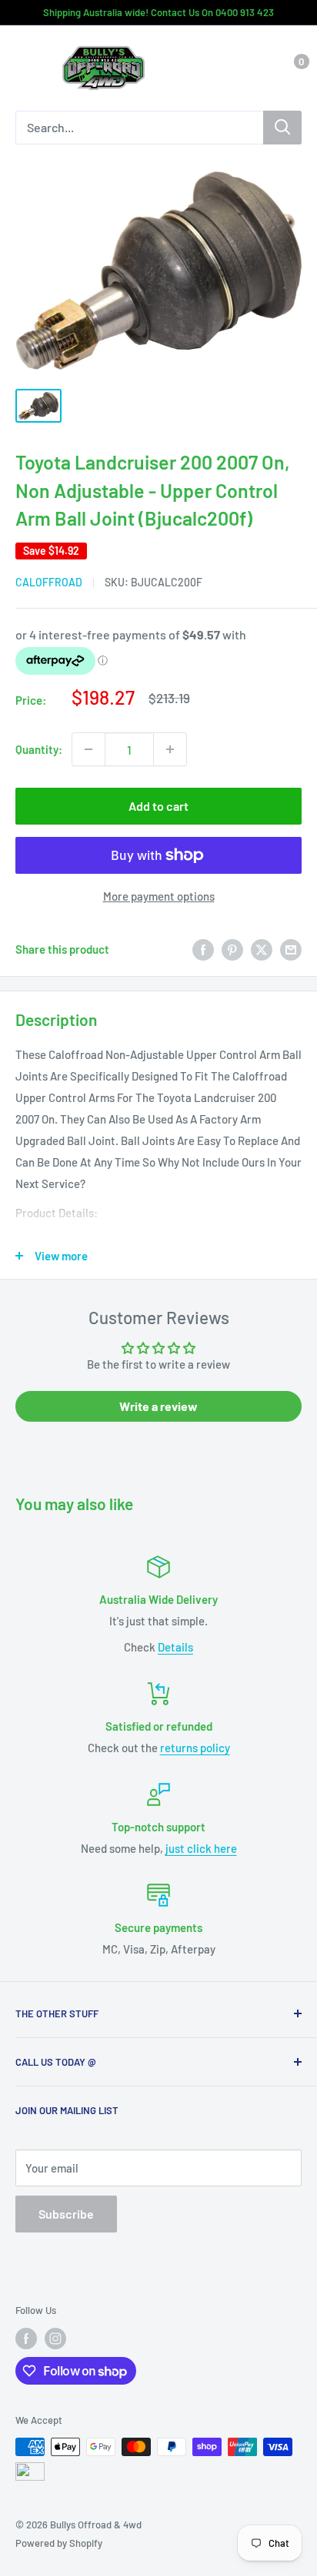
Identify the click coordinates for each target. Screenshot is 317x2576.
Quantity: (39, 749)
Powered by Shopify (59, 2543)
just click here (201, 1848)
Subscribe (66, 2214)
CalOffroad (49, 582)
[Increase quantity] (170, 749)
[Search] (282, 128)
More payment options (159, 896)
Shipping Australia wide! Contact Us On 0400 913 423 (158, 12)
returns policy (195, 1748)
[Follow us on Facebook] (26, 2339)
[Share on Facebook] (203, 949)
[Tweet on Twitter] (262, 949)
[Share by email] (291, 949)
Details (175, 1647)
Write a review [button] (158, 1406)
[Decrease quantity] (88, 749)
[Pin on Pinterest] (232, 949)
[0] (289, 68)
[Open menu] (23, 69)
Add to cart (158, 806)
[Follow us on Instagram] (55, 2339)
